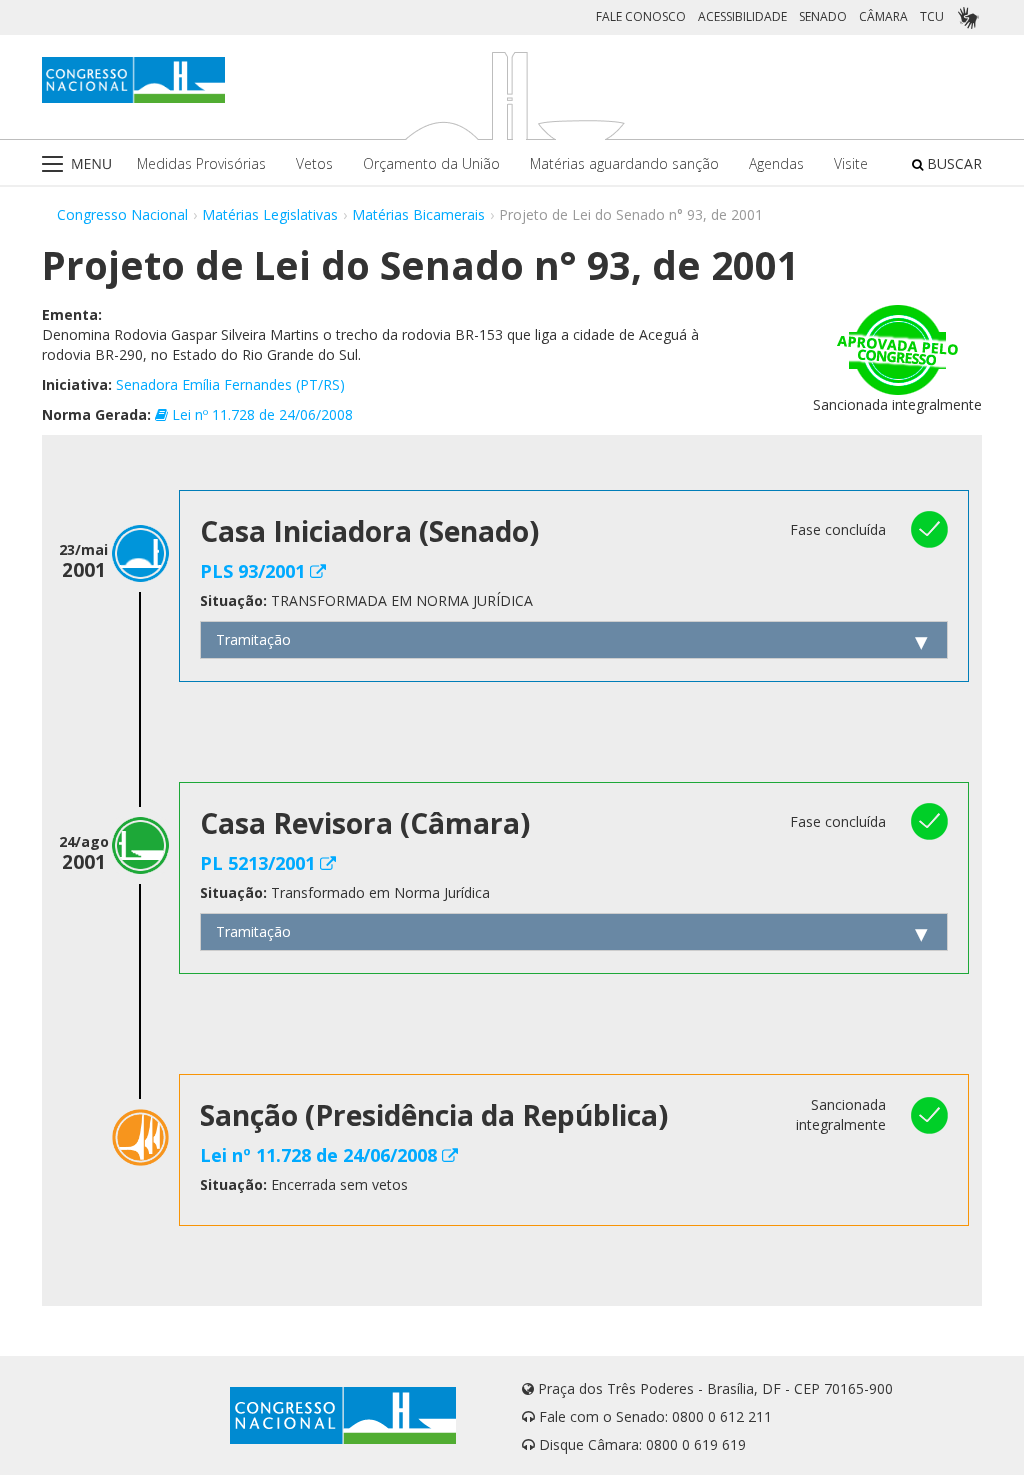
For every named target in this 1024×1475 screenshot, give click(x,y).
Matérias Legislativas (270, 214)
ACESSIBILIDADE (742, 16)
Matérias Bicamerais (418, 214)
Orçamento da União (431, 163)
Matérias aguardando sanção (624, 163)
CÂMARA (883, 16)
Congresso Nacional (122, 214)
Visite (851, 163)
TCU (932, 16)
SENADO (823, 16)
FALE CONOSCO (641, 16)
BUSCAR (952, 163)
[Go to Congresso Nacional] (133, 80)
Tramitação (253, 639)
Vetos (314, 163)
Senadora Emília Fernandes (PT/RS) (230, 384)
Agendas (776, 163)
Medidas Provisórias (201, 163)
